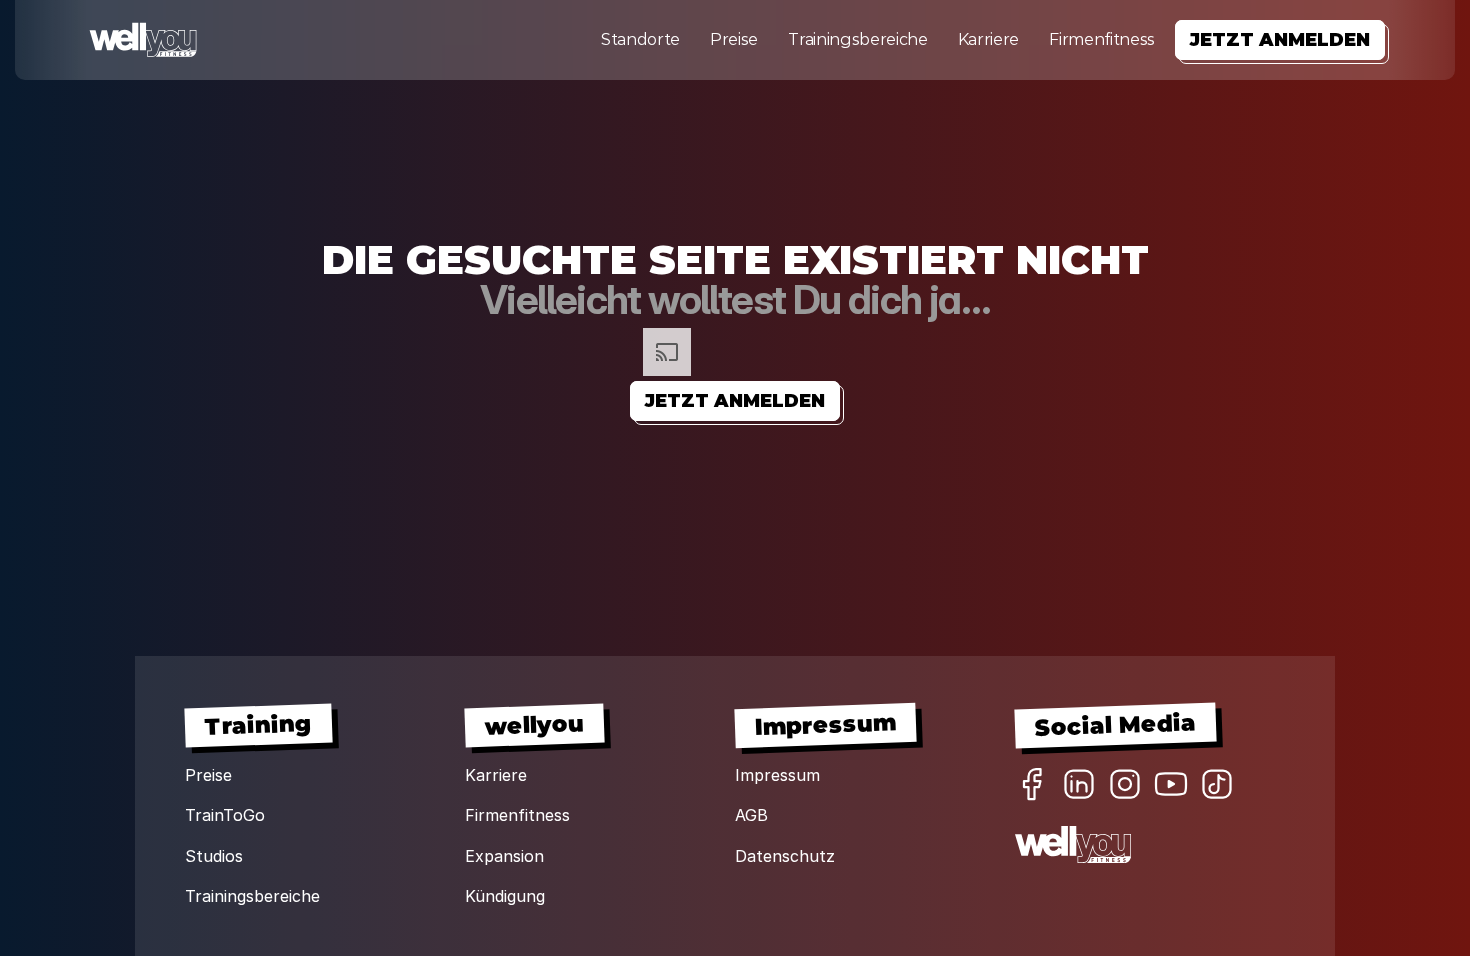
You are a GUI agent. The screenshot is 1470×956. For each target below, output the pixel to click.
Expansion (504, 856)
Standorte (640, 39)
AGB (751, 815)
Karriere (988, 39)
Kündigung (505, 896)
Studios (214, 856)
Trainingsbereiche (858, 39)
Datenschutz (785, 856)
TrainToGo (225, 815)
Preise (734, 39)
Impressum (777, 775)
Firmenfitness (1102, 39)
